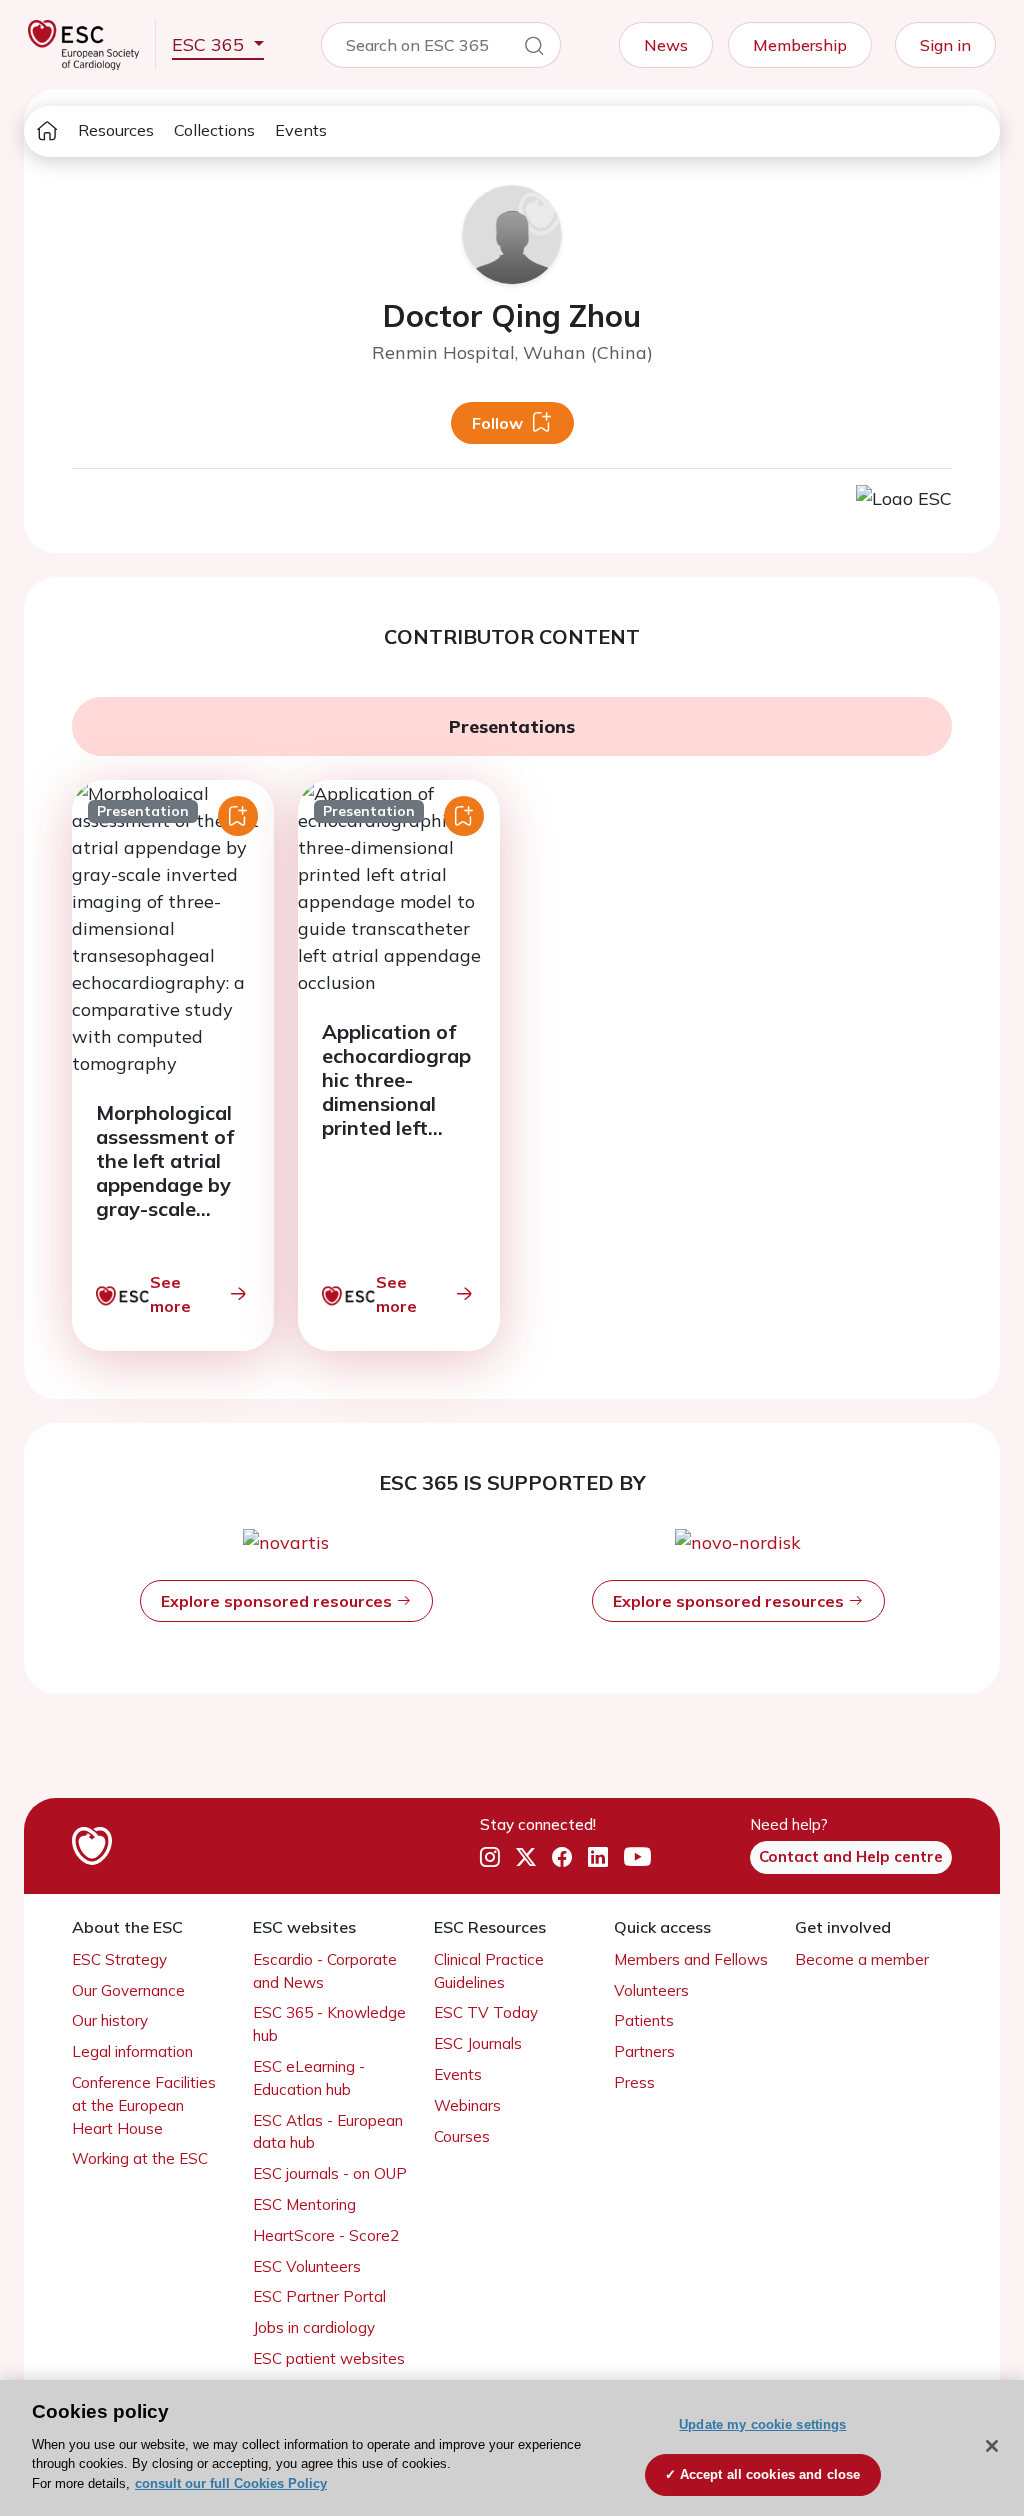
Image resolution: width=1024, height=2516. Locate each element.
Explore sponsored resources (278, 1601)
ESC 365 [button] (210, 44)
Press (634, 2082)
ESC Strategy (119, 1959)
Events (301, 130)
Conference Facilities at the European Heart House (144, 2105)
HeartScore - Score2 (326, 2235)
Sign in (945, 45)
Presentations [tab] (512, 726)
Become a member (862, 1959)
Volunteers (651, 1990)
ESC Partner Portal (319, 2296)
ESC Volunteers (307, 2266)
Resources (116, 130)
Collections (214, 130)
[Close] (992, 2446)
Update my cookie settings (762, 2424)
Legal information (132, 2051)
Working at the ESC (140, 2158)
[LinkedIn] (598, 1857)
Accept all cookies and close (770, 2474)
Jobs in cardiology (314, 2327)
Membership (800, 45)
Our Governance (128, 1990)
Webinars (467, 2105)
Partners (644, 2051)
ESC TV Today (486, 2012)
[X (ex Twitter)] (526, 1857)
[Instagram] (490, 1857)
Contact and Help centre (851, 1856)
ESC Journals (478, 2043)
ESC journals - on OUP (330, 2173)
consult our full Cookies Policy (231, 2483)
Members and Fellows (691, 1959)
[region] (512, 2448)
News (666, 45)
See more (170, 1294)
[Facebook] (562, 1857)
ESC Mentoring (304, 2204)
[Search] (534, 49)
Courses (462, 2136)
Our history (110, 2020)
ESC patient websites (329, 2358)
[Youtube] (637, 1857)
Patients (644, 2020)
